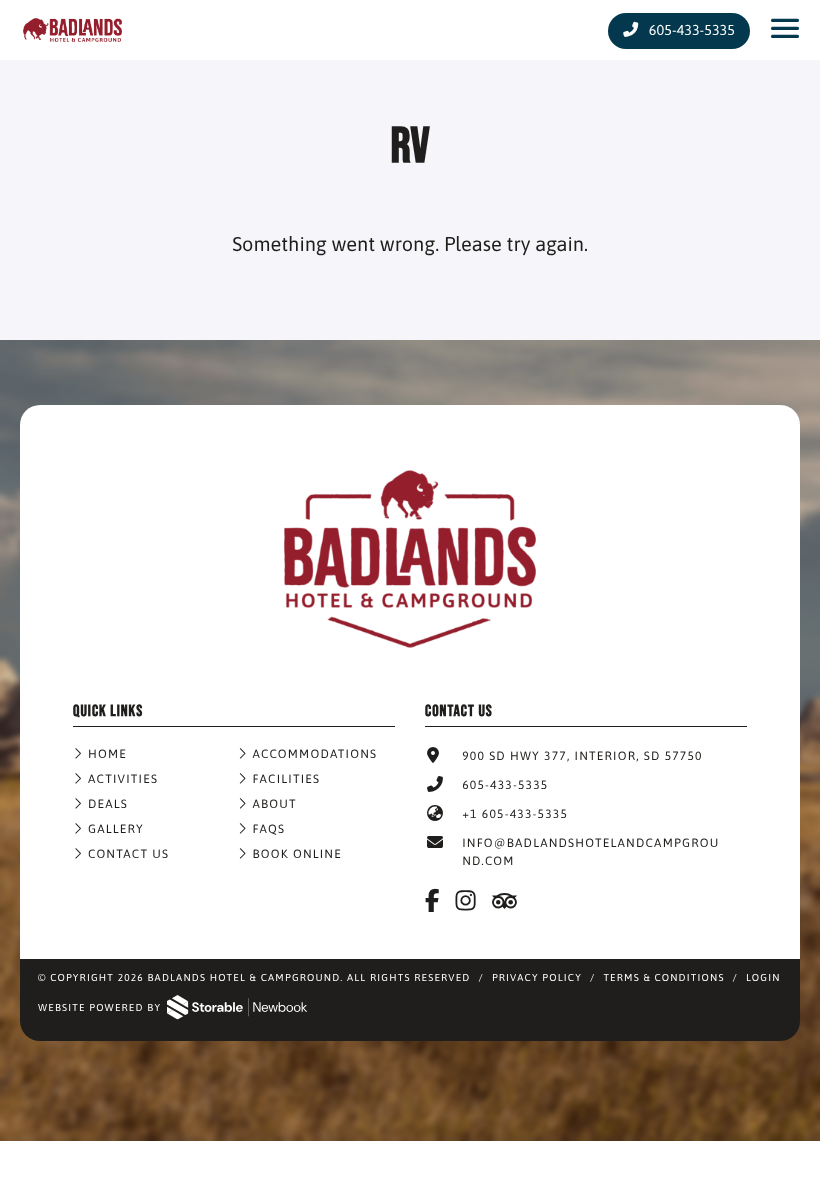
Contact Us (128, 854)
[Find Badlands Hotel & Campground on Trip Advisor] (507, 901)
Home (107, 754)
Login (763, 978)
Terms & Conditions (663, 978)
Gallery (116, 829)
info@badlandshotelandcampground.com (590, 852)
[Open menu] (785, 30)
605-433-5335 (690, 31)
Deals (108, 804)
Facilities (287, 779)
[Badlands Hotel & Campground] (410, 665)
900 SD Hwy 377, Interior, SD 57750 (582, 756)
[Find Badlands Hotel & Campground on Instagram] (466, 901)
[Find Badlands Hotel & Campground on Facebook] (433, 901)
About (275, 804)
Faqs (269, 829)
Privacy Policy (537, 978)
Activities (123, 779)
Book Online (297, 854)
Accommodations (315, 754)
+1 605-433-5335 (515, 814)
